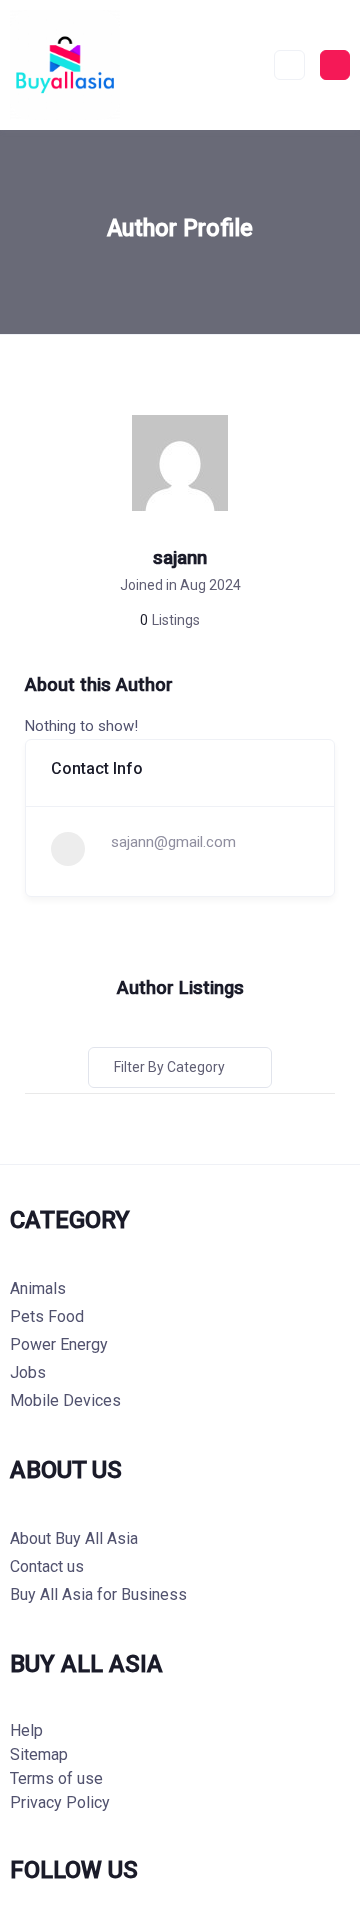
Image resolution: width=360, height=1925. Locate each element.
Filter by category (169, 1067)
